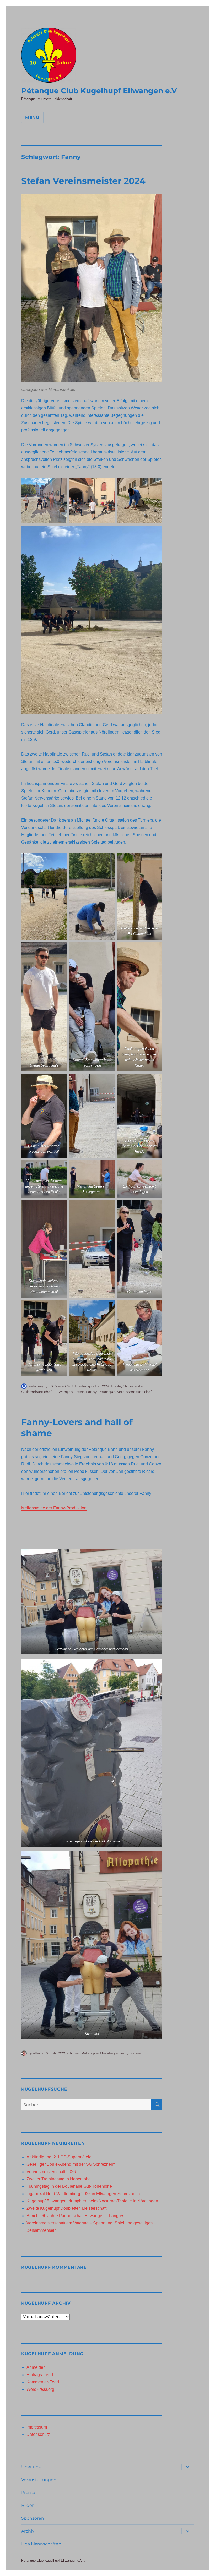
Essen (79, 1392)
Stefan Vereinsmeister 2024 (83, 181)
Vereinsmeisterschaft (135, 1392)
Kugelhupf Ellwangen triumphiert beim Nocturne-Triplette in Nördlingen (92, 2201)
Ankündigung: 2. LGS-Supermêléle (59, 2157)
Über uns (31, 2467)
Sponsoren (33, 2518)
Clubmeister (133, 1386)
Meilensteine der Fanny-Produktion (54, 1508)
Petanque (107, 1392)
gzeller (34, 2053)
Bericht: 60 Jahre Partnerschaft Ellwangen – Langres (75, 2216)
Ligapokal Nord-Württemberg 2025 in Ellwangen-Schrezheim (83, 2194)
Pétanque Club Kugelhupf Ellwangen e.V (99, 91)
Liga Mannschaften (41, 2544)
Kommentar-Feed (43, 2382)
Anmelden (36, 2367)
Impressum (37, 2427)
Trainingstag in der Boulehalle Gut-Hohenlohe (69, 2186)
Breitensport (85, 1386)
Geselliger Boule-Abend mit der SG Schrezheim (71, 2164)
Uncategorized (113, 2053)
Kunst (75, 2053)
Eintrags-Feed (40, 2375)
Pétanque (90, 2053)
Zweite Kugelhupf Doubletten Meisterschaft (66, 2208)
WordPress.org (40, 2389)
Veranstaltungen (39, 2480)
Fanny (91, 1392)
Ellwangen (64, 1392)
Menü (32, 117)
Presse (28, 2493)
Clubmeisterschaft (37, 1392)
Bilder (27, 2505)
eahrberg (37, 1386)
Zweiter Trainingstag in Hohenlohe (59, 2179)
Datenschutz (38, 2434)
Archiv (28, 2531)
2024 (105, 1386)
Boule (116, 1386)
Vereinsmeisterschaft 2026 (51, 2172)
